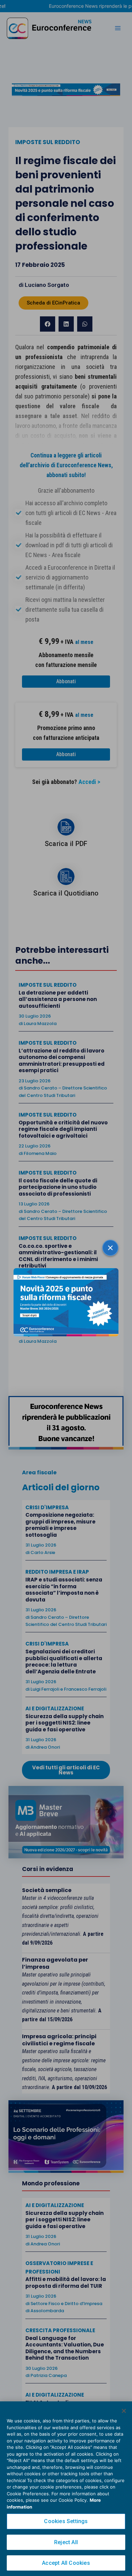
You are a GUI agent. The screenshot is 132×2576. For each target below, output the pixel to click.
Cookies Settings (66, 2521)
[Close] (124, 2411)
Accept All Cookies (66, 2563)
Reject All (66, 2542)
